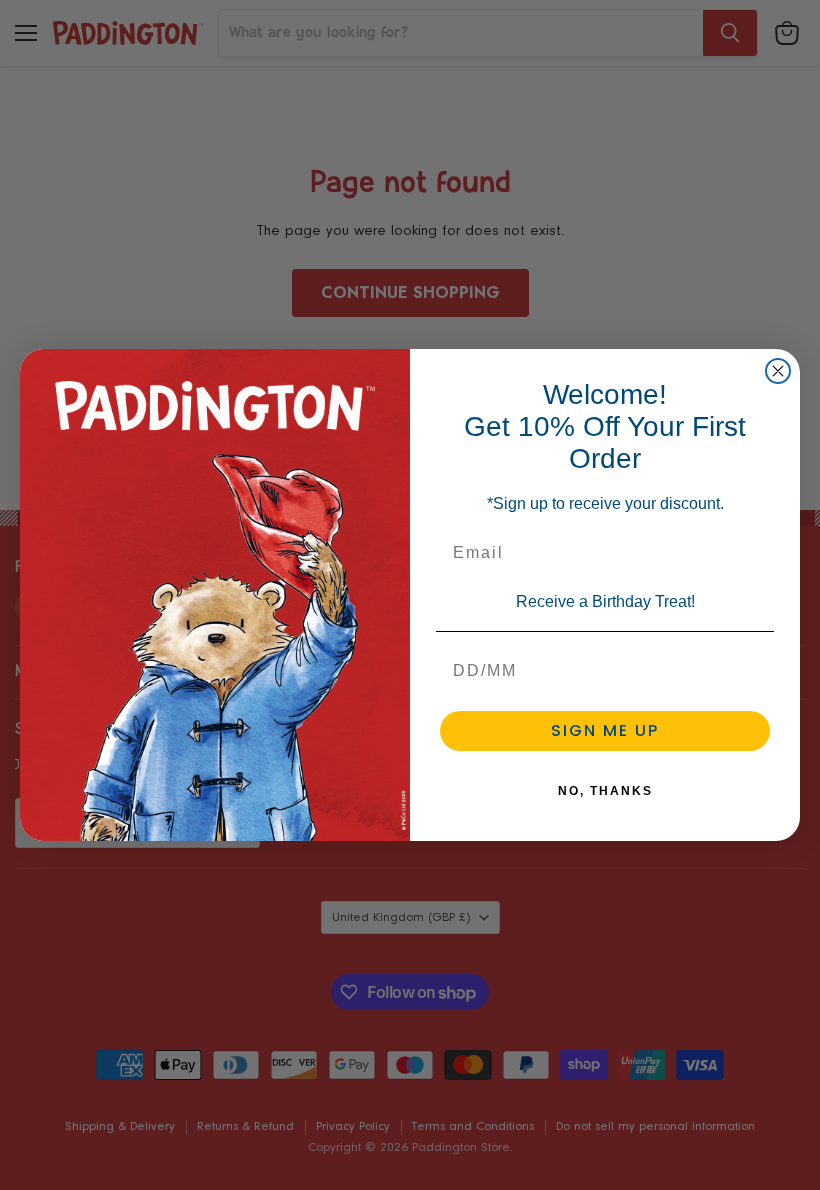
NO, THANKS (605, 791)
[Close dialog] (778, 371)
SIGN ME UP (605, 730)
